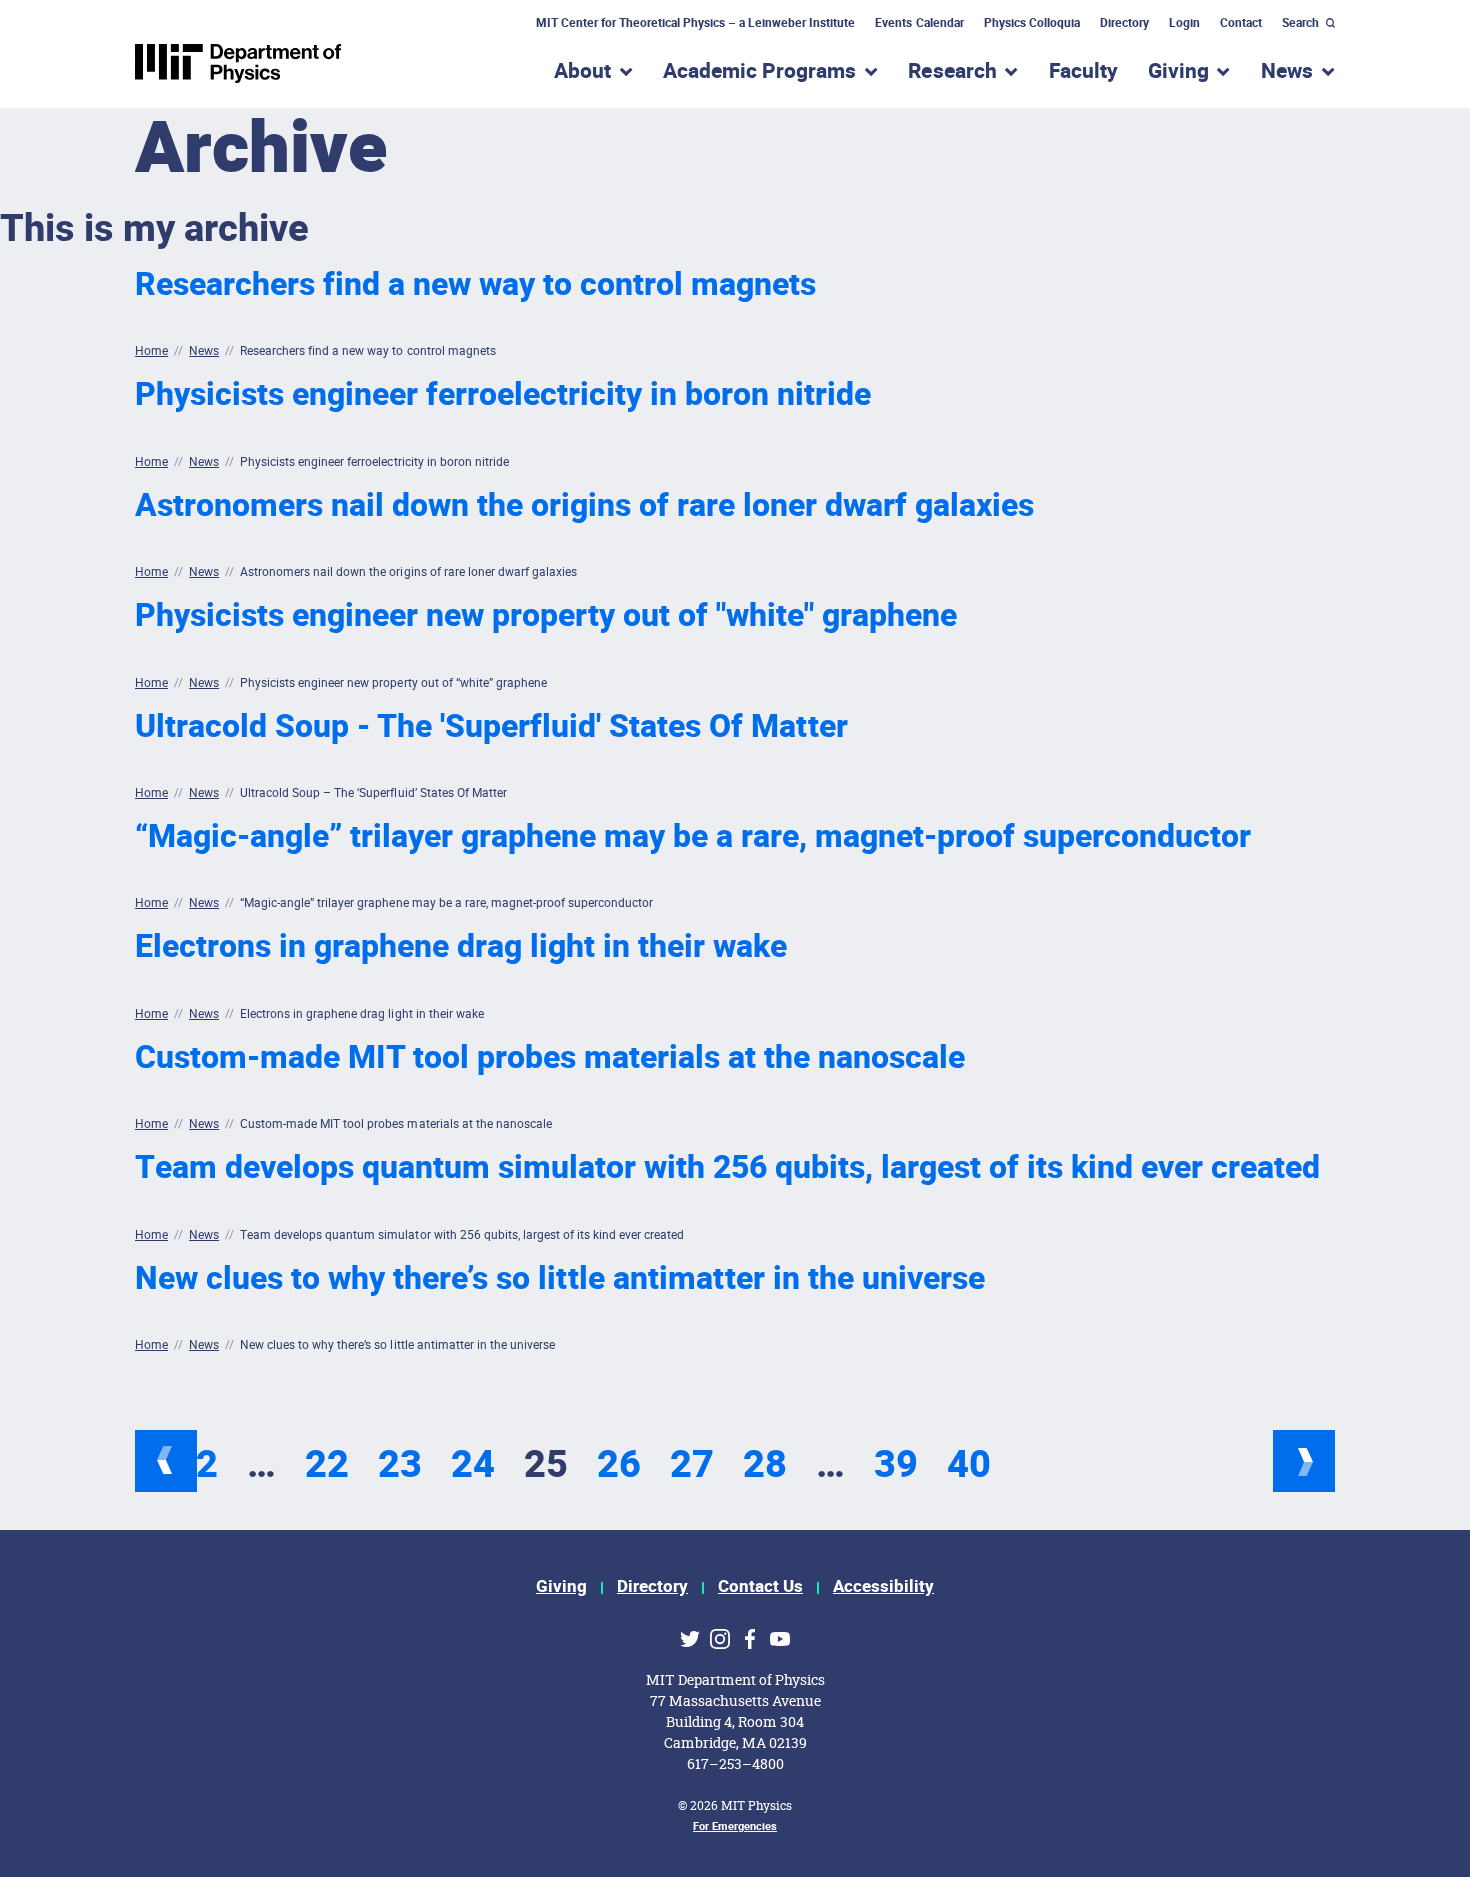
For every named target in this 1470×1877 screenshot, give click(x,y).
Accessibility (883, 1586)
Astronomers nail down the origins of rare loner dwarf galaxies (584, 505)
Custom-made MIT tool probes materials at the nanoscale (550, 1057)
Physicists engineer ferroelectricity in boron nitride (503, 394)
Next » (1304, 1461)
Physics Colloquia (1032, 23)
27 (692, 1465)
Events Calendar (919, 23)
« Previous (166, 1461)
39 (896, 1465)
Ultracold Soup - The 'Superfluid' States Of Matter (491, 726)
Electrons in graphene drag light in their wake (461, 946)
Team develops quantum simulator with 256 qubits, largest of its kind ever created (727, 1167)
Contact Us (760, 1586)
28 (765, 1465)
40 (969, 1465)
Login (1184, 23)
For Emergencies (735, 1826)
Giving (561, 1586)
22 (327, 1465)
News (204, 350)
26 (619, 1465)
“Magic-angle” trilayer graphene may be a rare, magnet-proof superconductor (693, 836)
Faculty (1083, 71)
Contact (1241, 23)
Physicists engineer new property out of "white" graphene (546, 615)
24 (473, 1465)
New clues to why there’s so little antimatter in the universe (560, 1278)
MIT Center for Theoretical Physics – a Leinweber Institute (696, 23)
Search (1300, 23)
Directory (1124, 23)
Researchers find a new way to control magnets (475, 284)
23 (400, 1465)
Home (151, 350)
